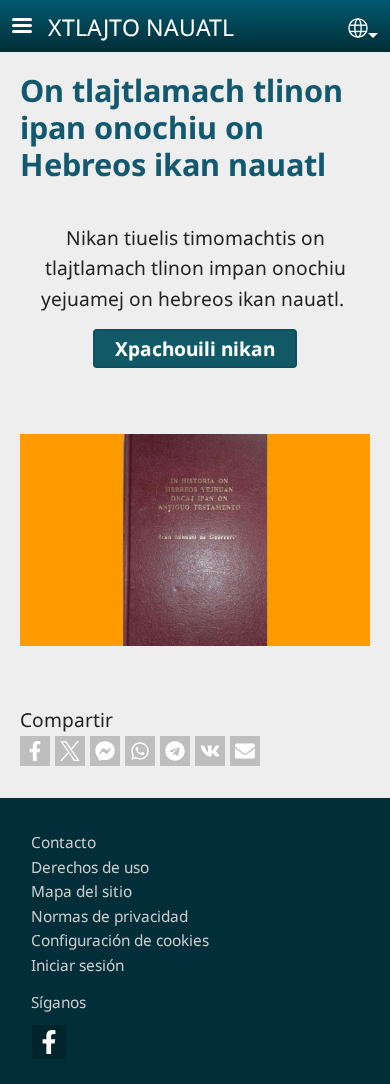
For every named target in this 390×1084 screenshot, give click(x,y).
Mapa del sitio (81, 891)
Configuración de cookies (120, 940)
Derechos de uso (90, 867)
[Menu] (34, 27)
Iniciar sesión (77, 965)
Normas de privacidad (109, 916)
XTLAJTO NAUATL (141, 27)
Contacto (63, 842)
